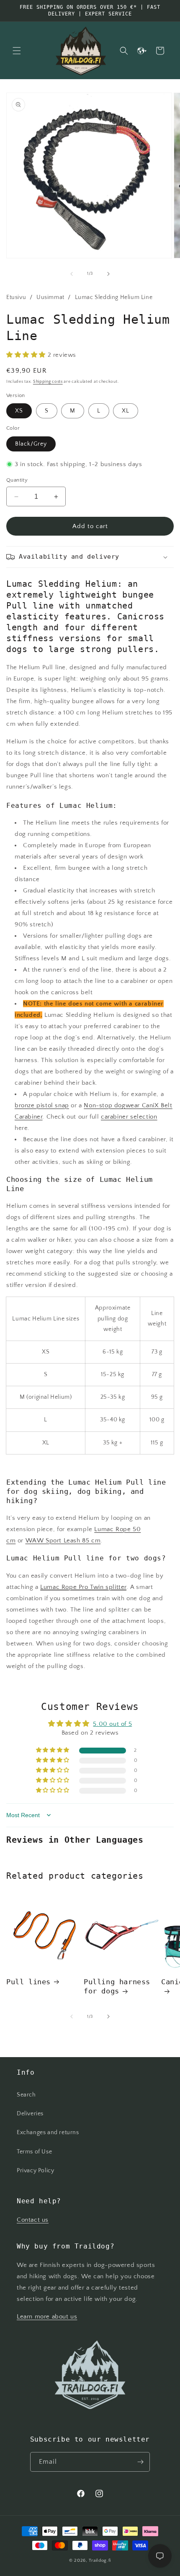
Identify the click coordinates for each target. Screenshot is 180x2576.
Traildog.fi (100, 2561)
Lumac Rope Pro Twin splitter (83, 1587)
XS (19, 411)
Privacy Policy (35, 2171)
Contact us (33, 2220)
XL (126, 411)
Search (26, 2095)
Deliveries (30, 2114)
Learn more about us (47, 2317)
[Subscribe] (140, 2462)
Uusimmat (50, 297)
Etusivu (16, 297)
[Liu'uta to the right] (108, 274)
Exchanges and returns (48, 2132)
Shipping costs (48, 382)
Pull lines (28, 1982)
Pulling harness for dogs (117, 1986)
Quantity (17, 480)
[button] (17, 51)
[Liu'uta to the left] (72, 274)
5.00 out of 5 (112, 1724)
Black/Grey (31, 444)
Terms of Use (34, 2152)
